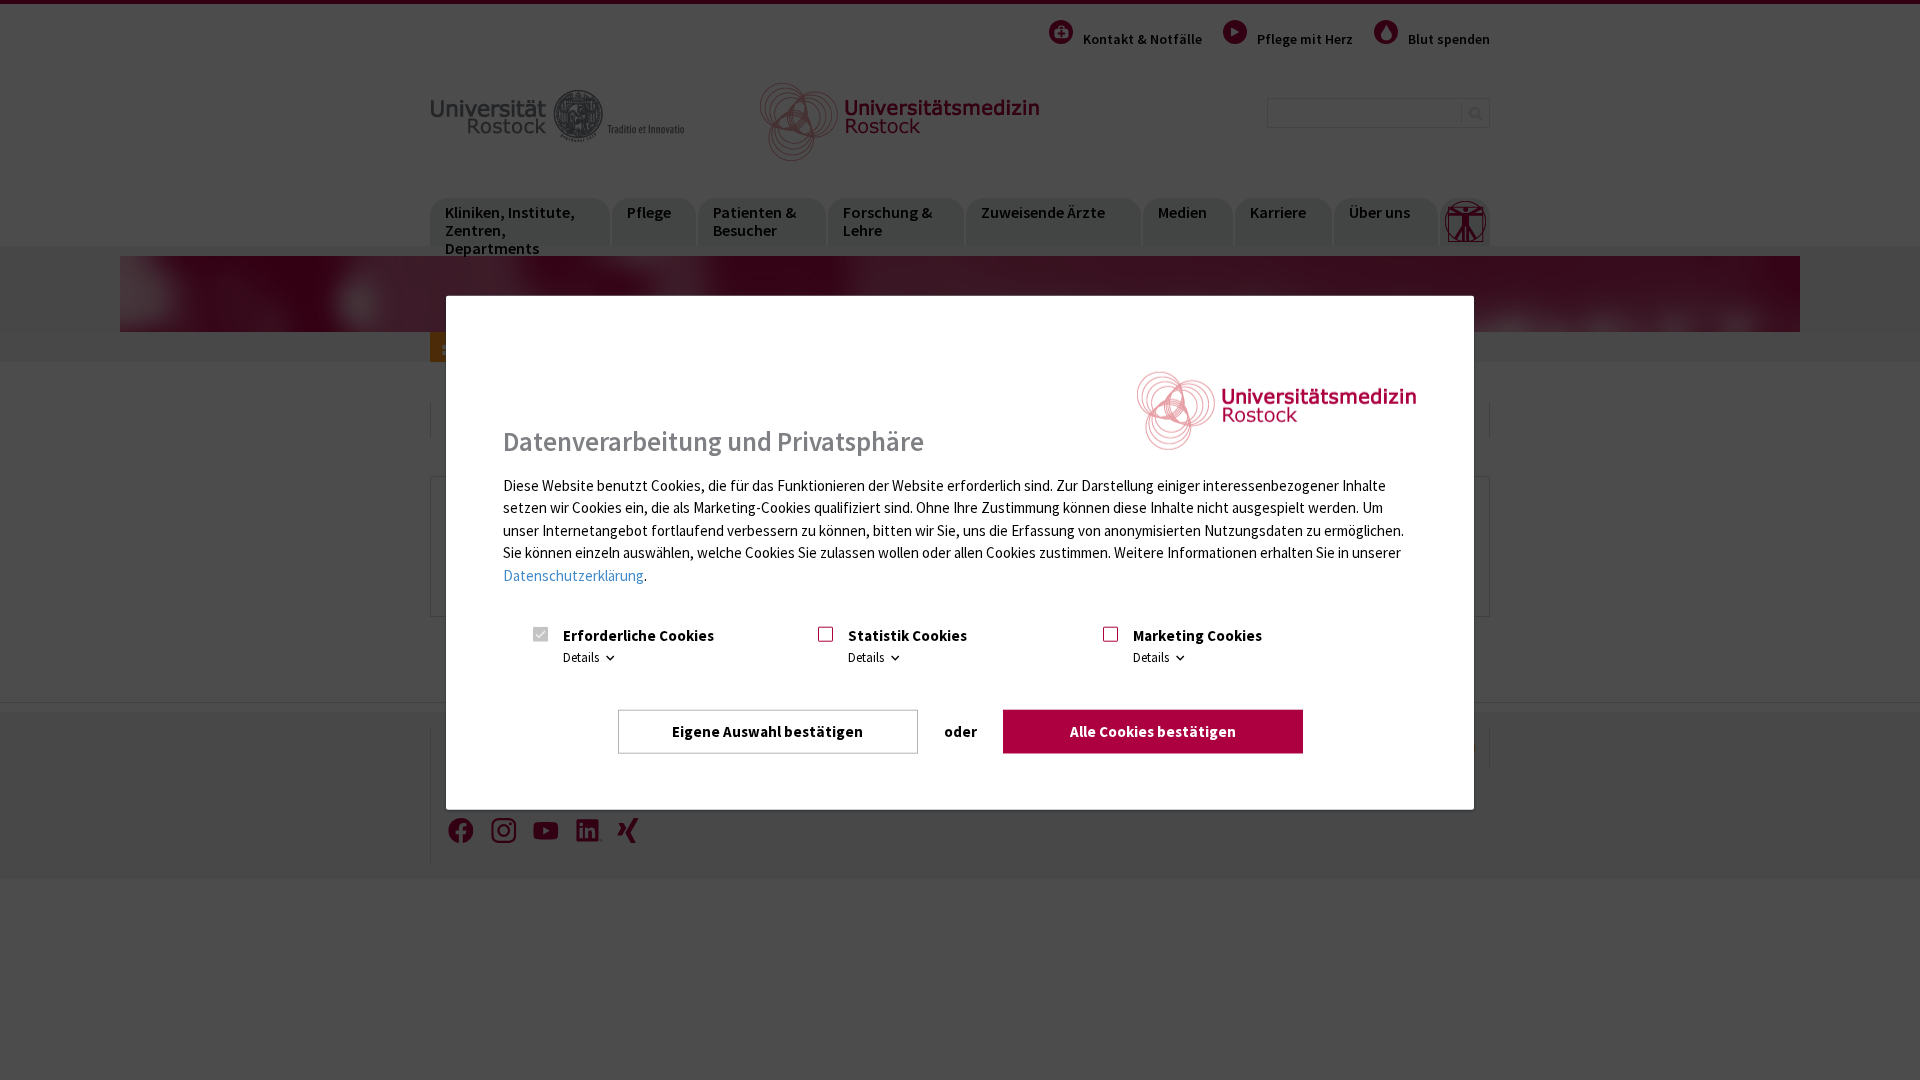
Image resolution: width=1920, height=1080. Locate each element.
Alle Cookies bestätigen (1153, 730)
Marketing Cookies (1197, 635)
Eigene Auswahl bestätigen (767, 730)
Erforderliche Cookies (638, 635)
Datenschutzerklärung (573, 575)
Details (582, 657)
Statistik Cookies (907, 635)
